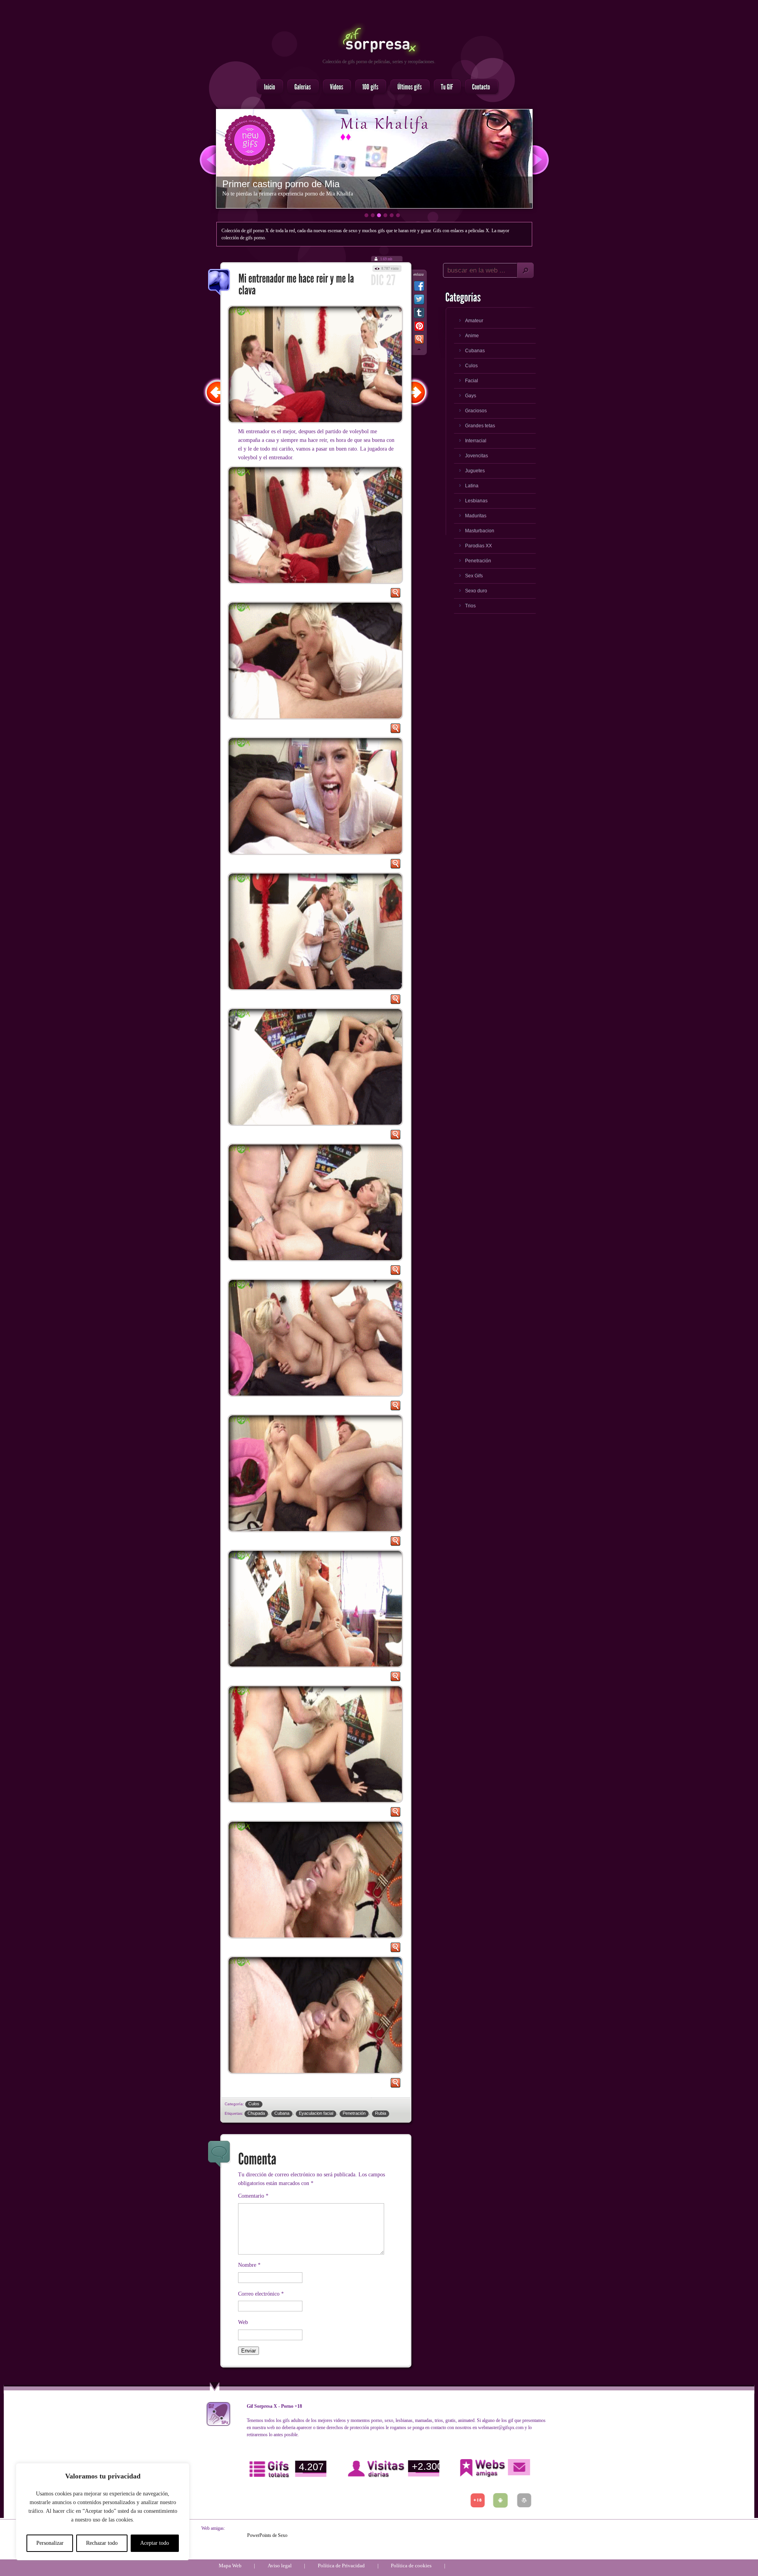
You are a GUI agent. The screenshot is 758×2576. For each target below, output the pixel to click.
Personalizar (50, 2543)
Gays (471, 396)
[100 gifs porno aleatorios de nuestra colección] (368, 87)
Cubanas (475, 351)
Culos (254, 2104)
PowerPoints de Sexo (267, 2535)
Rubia (381, 2113)
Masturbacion (480, 531)
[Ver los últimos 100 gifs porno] (408, 87)
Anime (472, 336)
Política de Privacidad (341, 2566)
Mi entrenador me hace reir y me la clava (220, 283)
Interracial (476, 441)
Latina (472, 486)
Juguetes (475, 471)
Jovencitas (477, 456)
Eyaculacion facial (316, 2113)
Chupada (256, 2113)
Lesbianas (476, 501)
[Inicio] (268, 87)
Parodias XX (478, 546)
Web (243, 2322)
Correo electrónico (261, 2294)
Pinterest (419, 328)
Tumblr (419, 314)
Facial (472, 381)
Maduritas (476, 516)
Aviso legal (280, 2566)
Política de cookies (411, 2566)
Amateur (474, 321)
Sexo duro (476, 591)
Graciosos (476, 411)
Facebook (419, 287)
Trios (470, 606)
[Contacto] (479, 87)
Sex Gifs (474, 576)
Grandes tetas (480, 426)
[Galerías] (301, 87)
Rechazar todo (102, 2543)
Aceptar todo (155, 2543)
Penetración (354, 2113)
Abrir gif (395, 595)
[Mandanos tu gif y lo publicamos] (445, 87)
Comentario (253, 2196)
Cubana (282, 2113)
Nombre (249, 2265)
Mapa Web (230, 2566)
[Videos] (335, 87)
